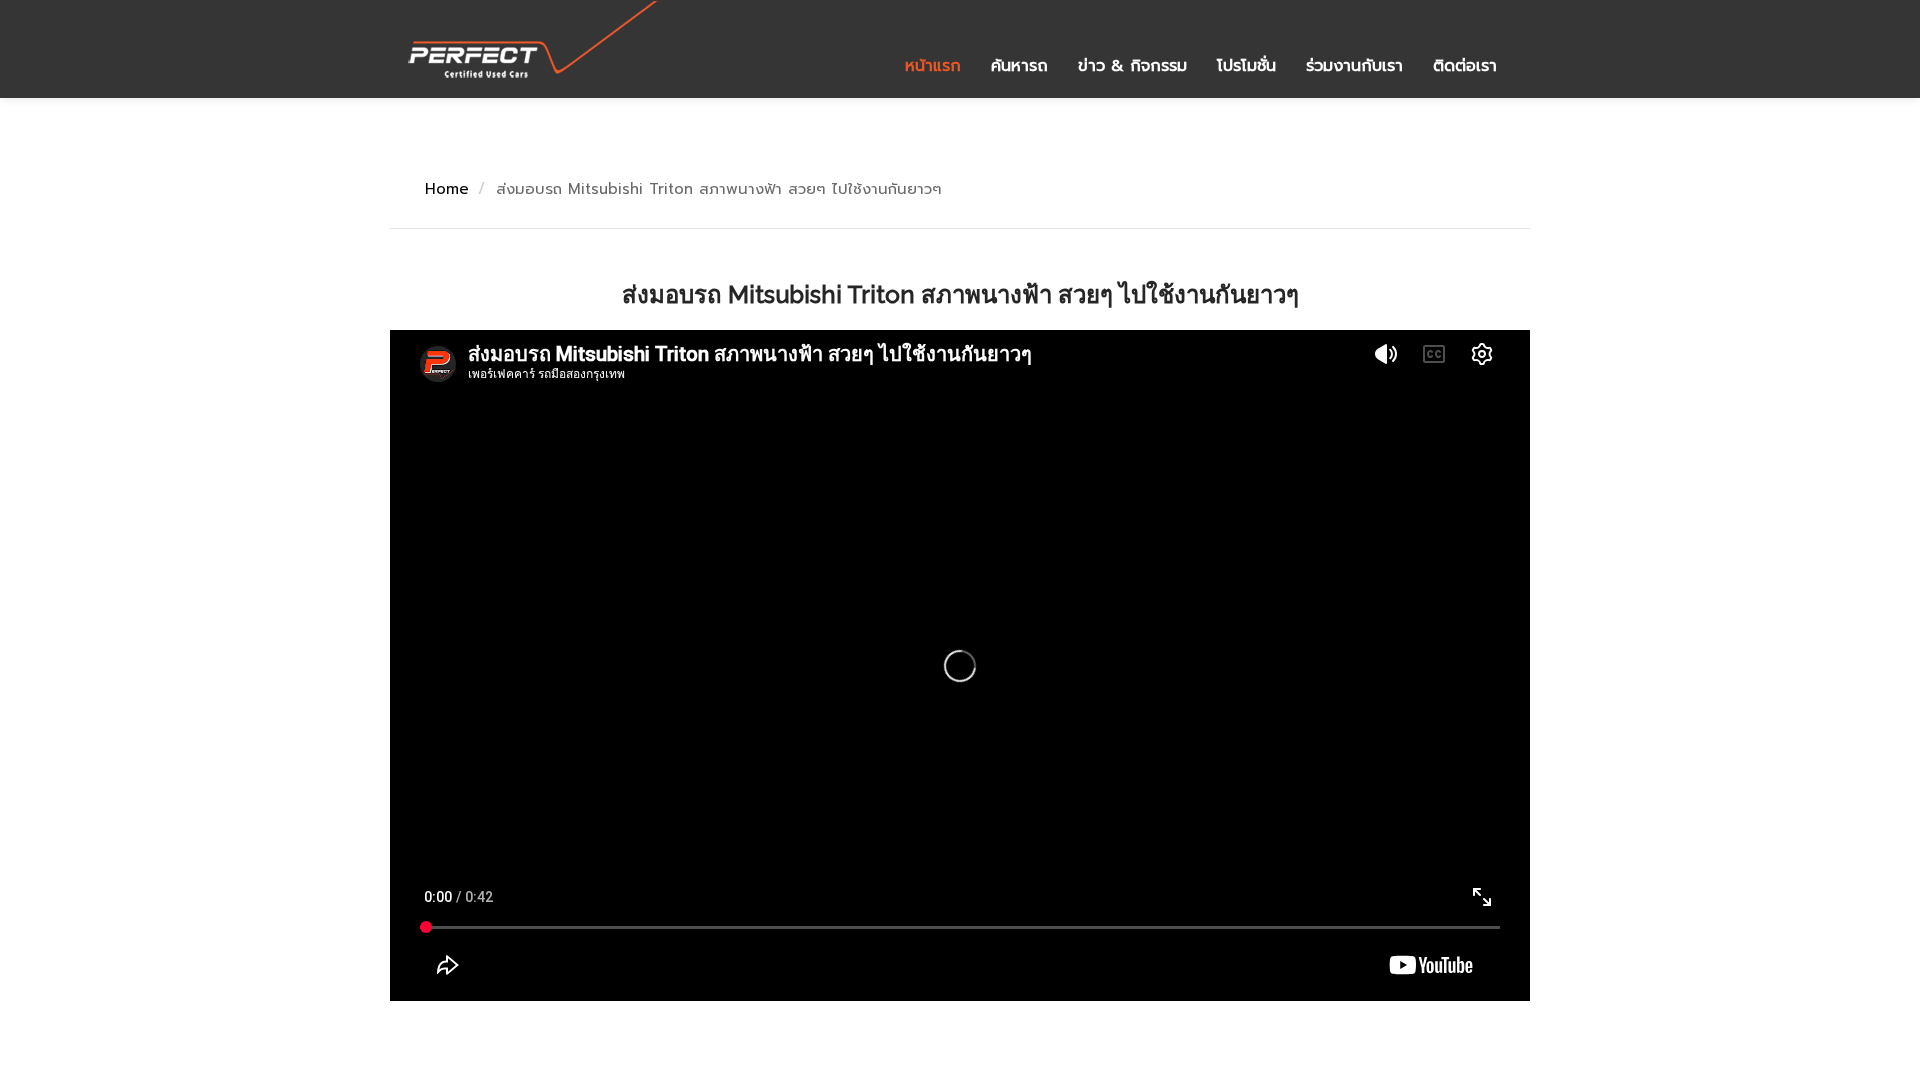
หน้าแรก (933, 66)
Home (447, 189)
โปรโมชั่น (1246, 66)
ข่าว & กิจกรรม (1132, 66)
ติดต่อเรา (1465, 66)
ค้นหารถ (1019, 66)
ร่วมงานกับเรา (1354, 66)
